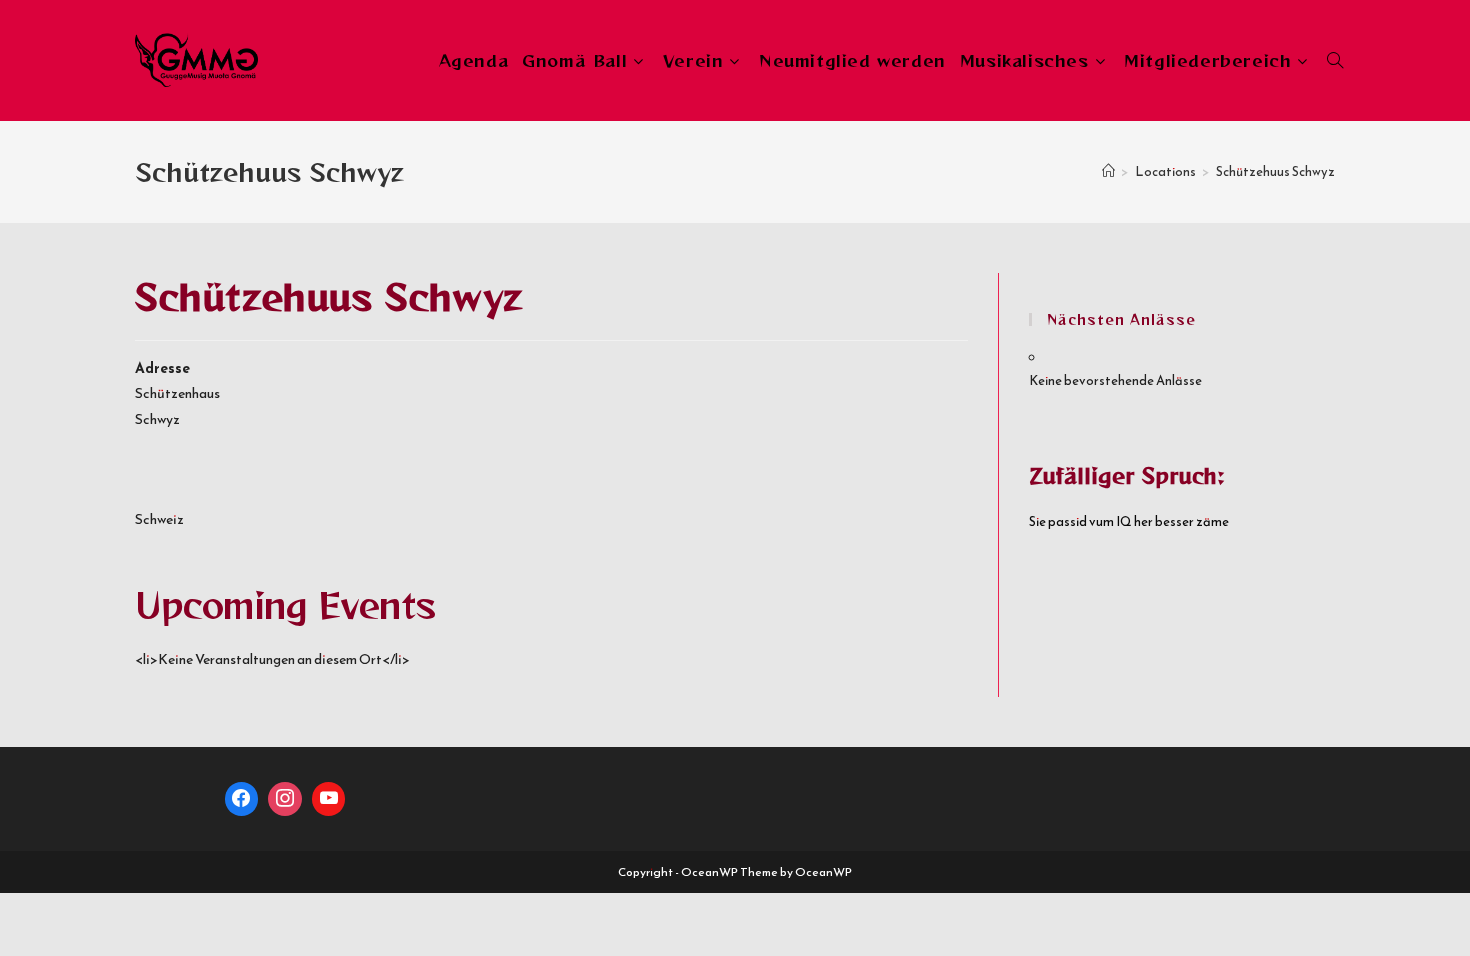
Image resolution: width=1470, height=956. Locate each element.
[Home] (1108, 171)
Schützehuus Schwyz (1275, 171)
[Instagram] (285, 799)
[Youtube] (329, 799)
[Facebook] (242, 799)
